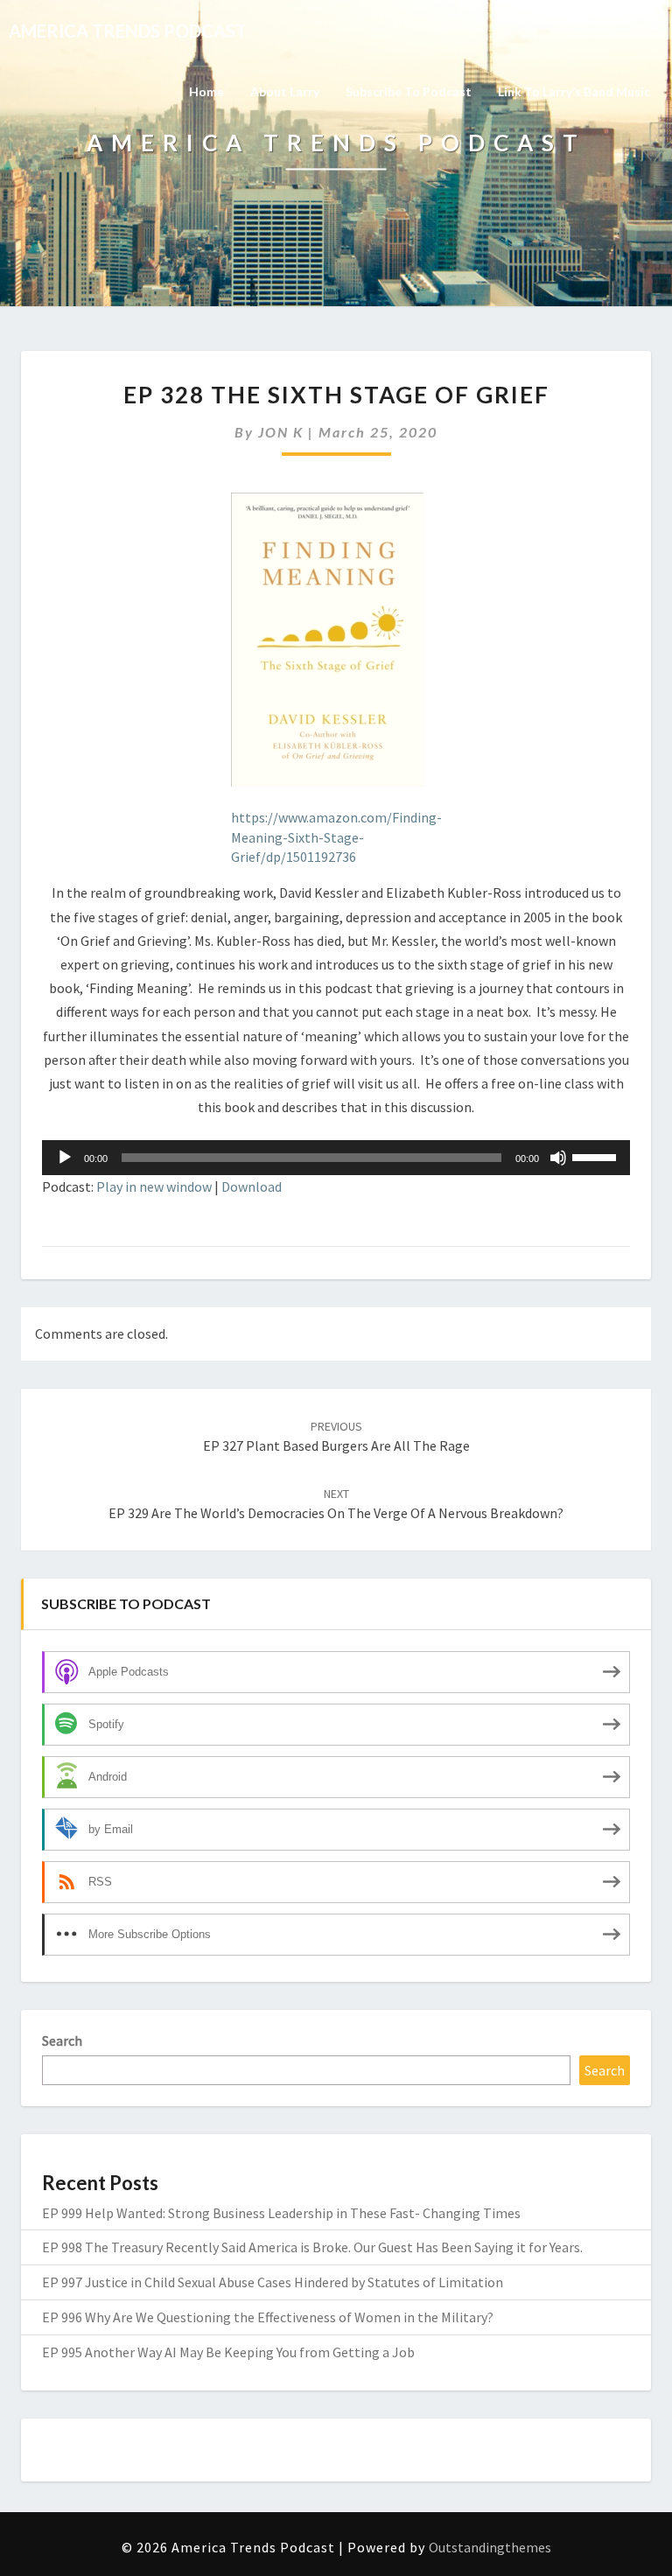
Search (62, 2040)
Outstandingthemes (490, 2547)
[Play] (65, 1158)
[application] (336, 1158)
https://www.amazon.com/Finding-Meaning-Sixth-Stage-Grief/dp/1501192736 (336, 837)
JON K (281, 432)
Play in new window (154, 1186)
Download (252, 1186)
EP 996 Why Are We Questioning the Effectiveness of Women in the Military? (268, 2317)
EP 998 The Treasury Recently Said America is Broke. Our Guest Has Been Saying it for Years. (312, 2247)
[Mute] (558, 1158)
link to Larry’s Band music (574, 91)
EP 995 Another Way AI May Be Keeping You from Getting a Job (228, 2352)
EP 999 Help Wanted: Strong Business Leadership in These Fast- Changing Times (281, 2213)
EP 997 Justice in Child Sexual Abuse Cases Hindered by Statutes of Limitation (273, 2282)
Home (206, 91)
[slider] (597, 1156)
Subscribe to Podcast (409, 91)
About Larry (285, 91)
